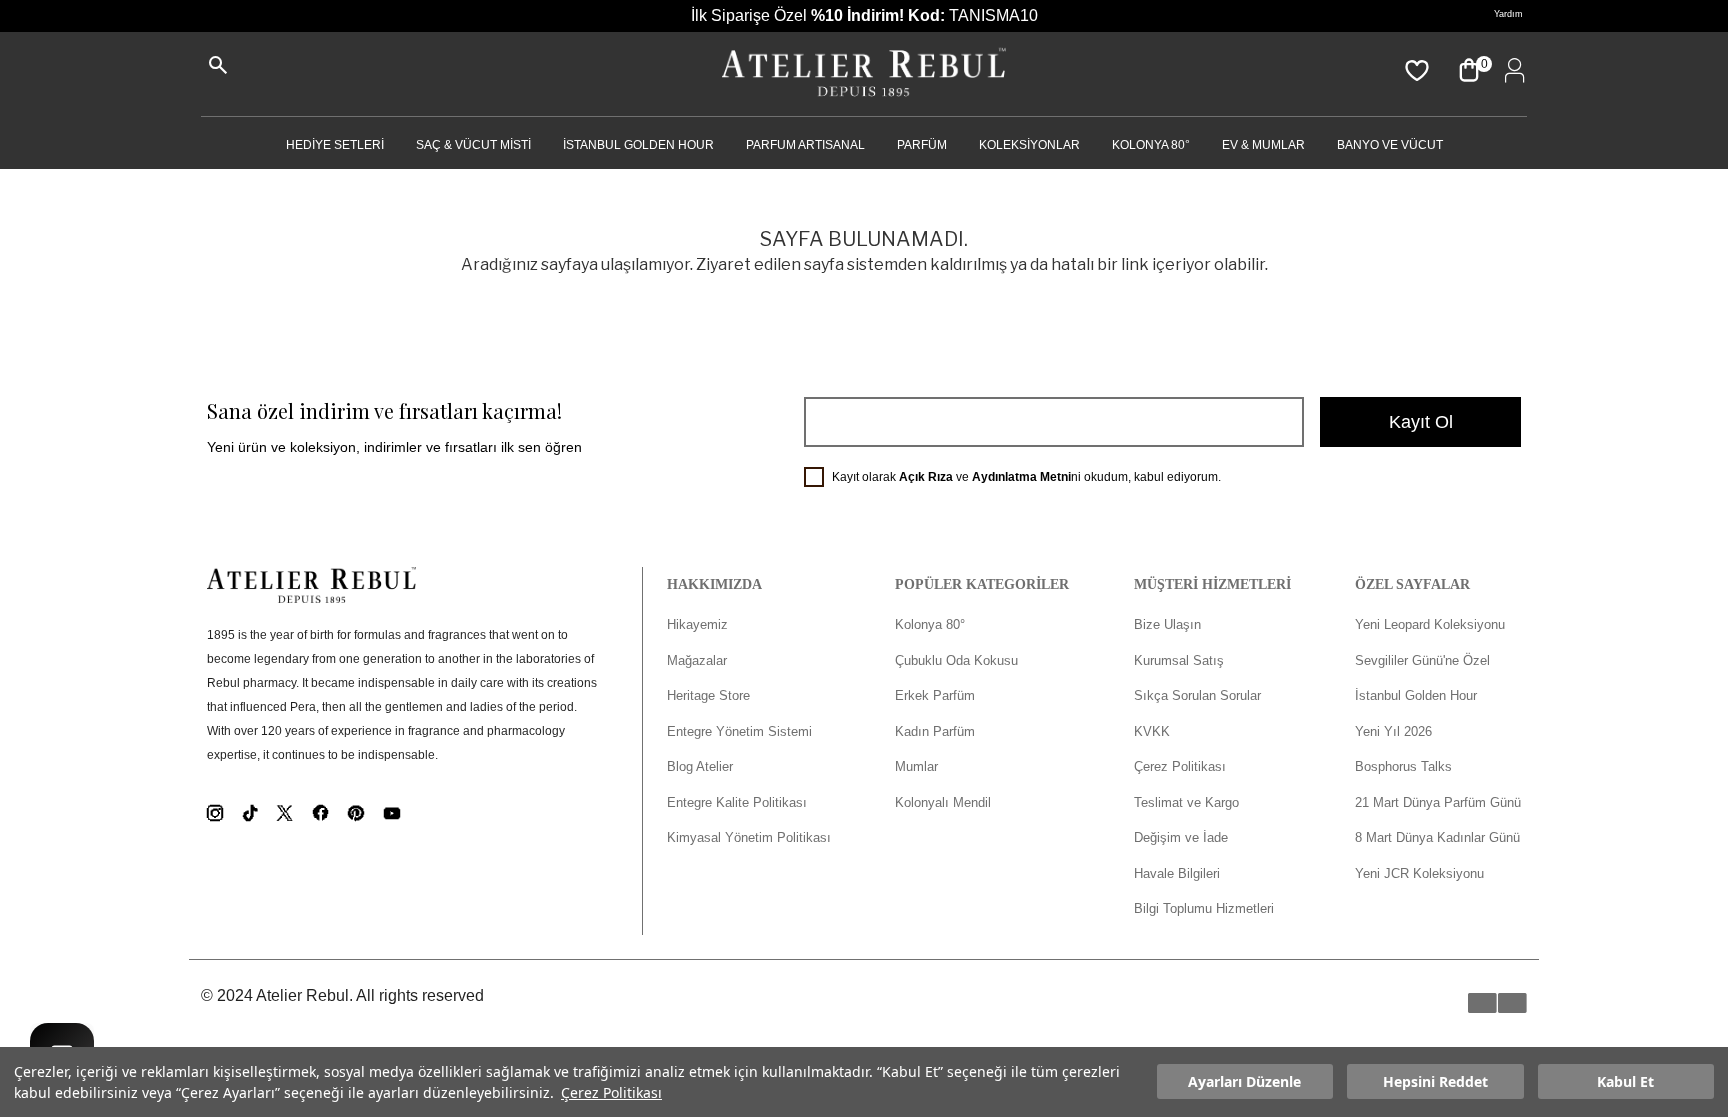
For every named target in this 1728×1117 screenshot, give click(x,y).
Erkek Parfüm (935, 695)
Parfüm (922, 145)
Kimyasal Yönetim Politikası (749, 837)
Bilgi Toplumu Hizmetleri (1204, 908)
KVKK (1152, 731)
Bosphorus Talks (1403, 766)
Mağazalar (697, 660)
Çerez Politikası (611, 1092)
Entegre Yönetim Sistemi (739, 731)
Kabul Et (1625, 1082)
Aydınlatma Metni (1021, 477)
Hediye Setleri (335, 145)
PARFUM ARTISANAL (805, 145)
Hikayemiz (697, 624)
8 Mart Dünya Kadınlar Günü (1437, 837)
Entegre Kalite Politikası (737, 802)
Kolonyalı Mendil (943, 802)
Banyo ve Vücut (1390, 145)
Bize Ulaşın (1167, 624)
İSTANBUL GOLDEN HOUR (638, 145)
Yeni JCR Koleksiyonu (1419, 873)
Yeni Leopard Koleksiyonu (1430, 624)
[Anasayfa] (864, 74)
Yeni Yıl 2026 (1393, 731)
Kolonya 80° (1151, 145)
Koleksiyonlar (1029, 145)
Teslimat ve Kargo (1186, 802)
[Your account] (1511, 70)
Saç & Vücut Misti (473, 145)
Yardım (1508, 14)
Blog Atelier (700, 766)
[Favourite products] (1415, 70)
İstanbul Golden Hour (1416, 695)
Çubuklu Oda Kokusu (956, 660)
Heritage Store (708, 695)
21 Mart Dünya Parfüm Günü (1438, 802)
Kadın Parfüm (935, 731)
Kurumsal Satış (1179, 660)
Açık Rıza (926, 477)
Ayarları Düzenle (1244, 1082)
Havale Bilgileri (1177, 873)
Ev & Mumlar (1263, 145)
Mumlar (916, 766)
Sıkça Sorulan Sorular (1197, 695)
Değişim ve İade (1181, 837)
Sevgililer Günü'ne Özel (1422, 660)
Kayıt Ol (1421, 422)
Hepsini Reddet (1435, 1082)
